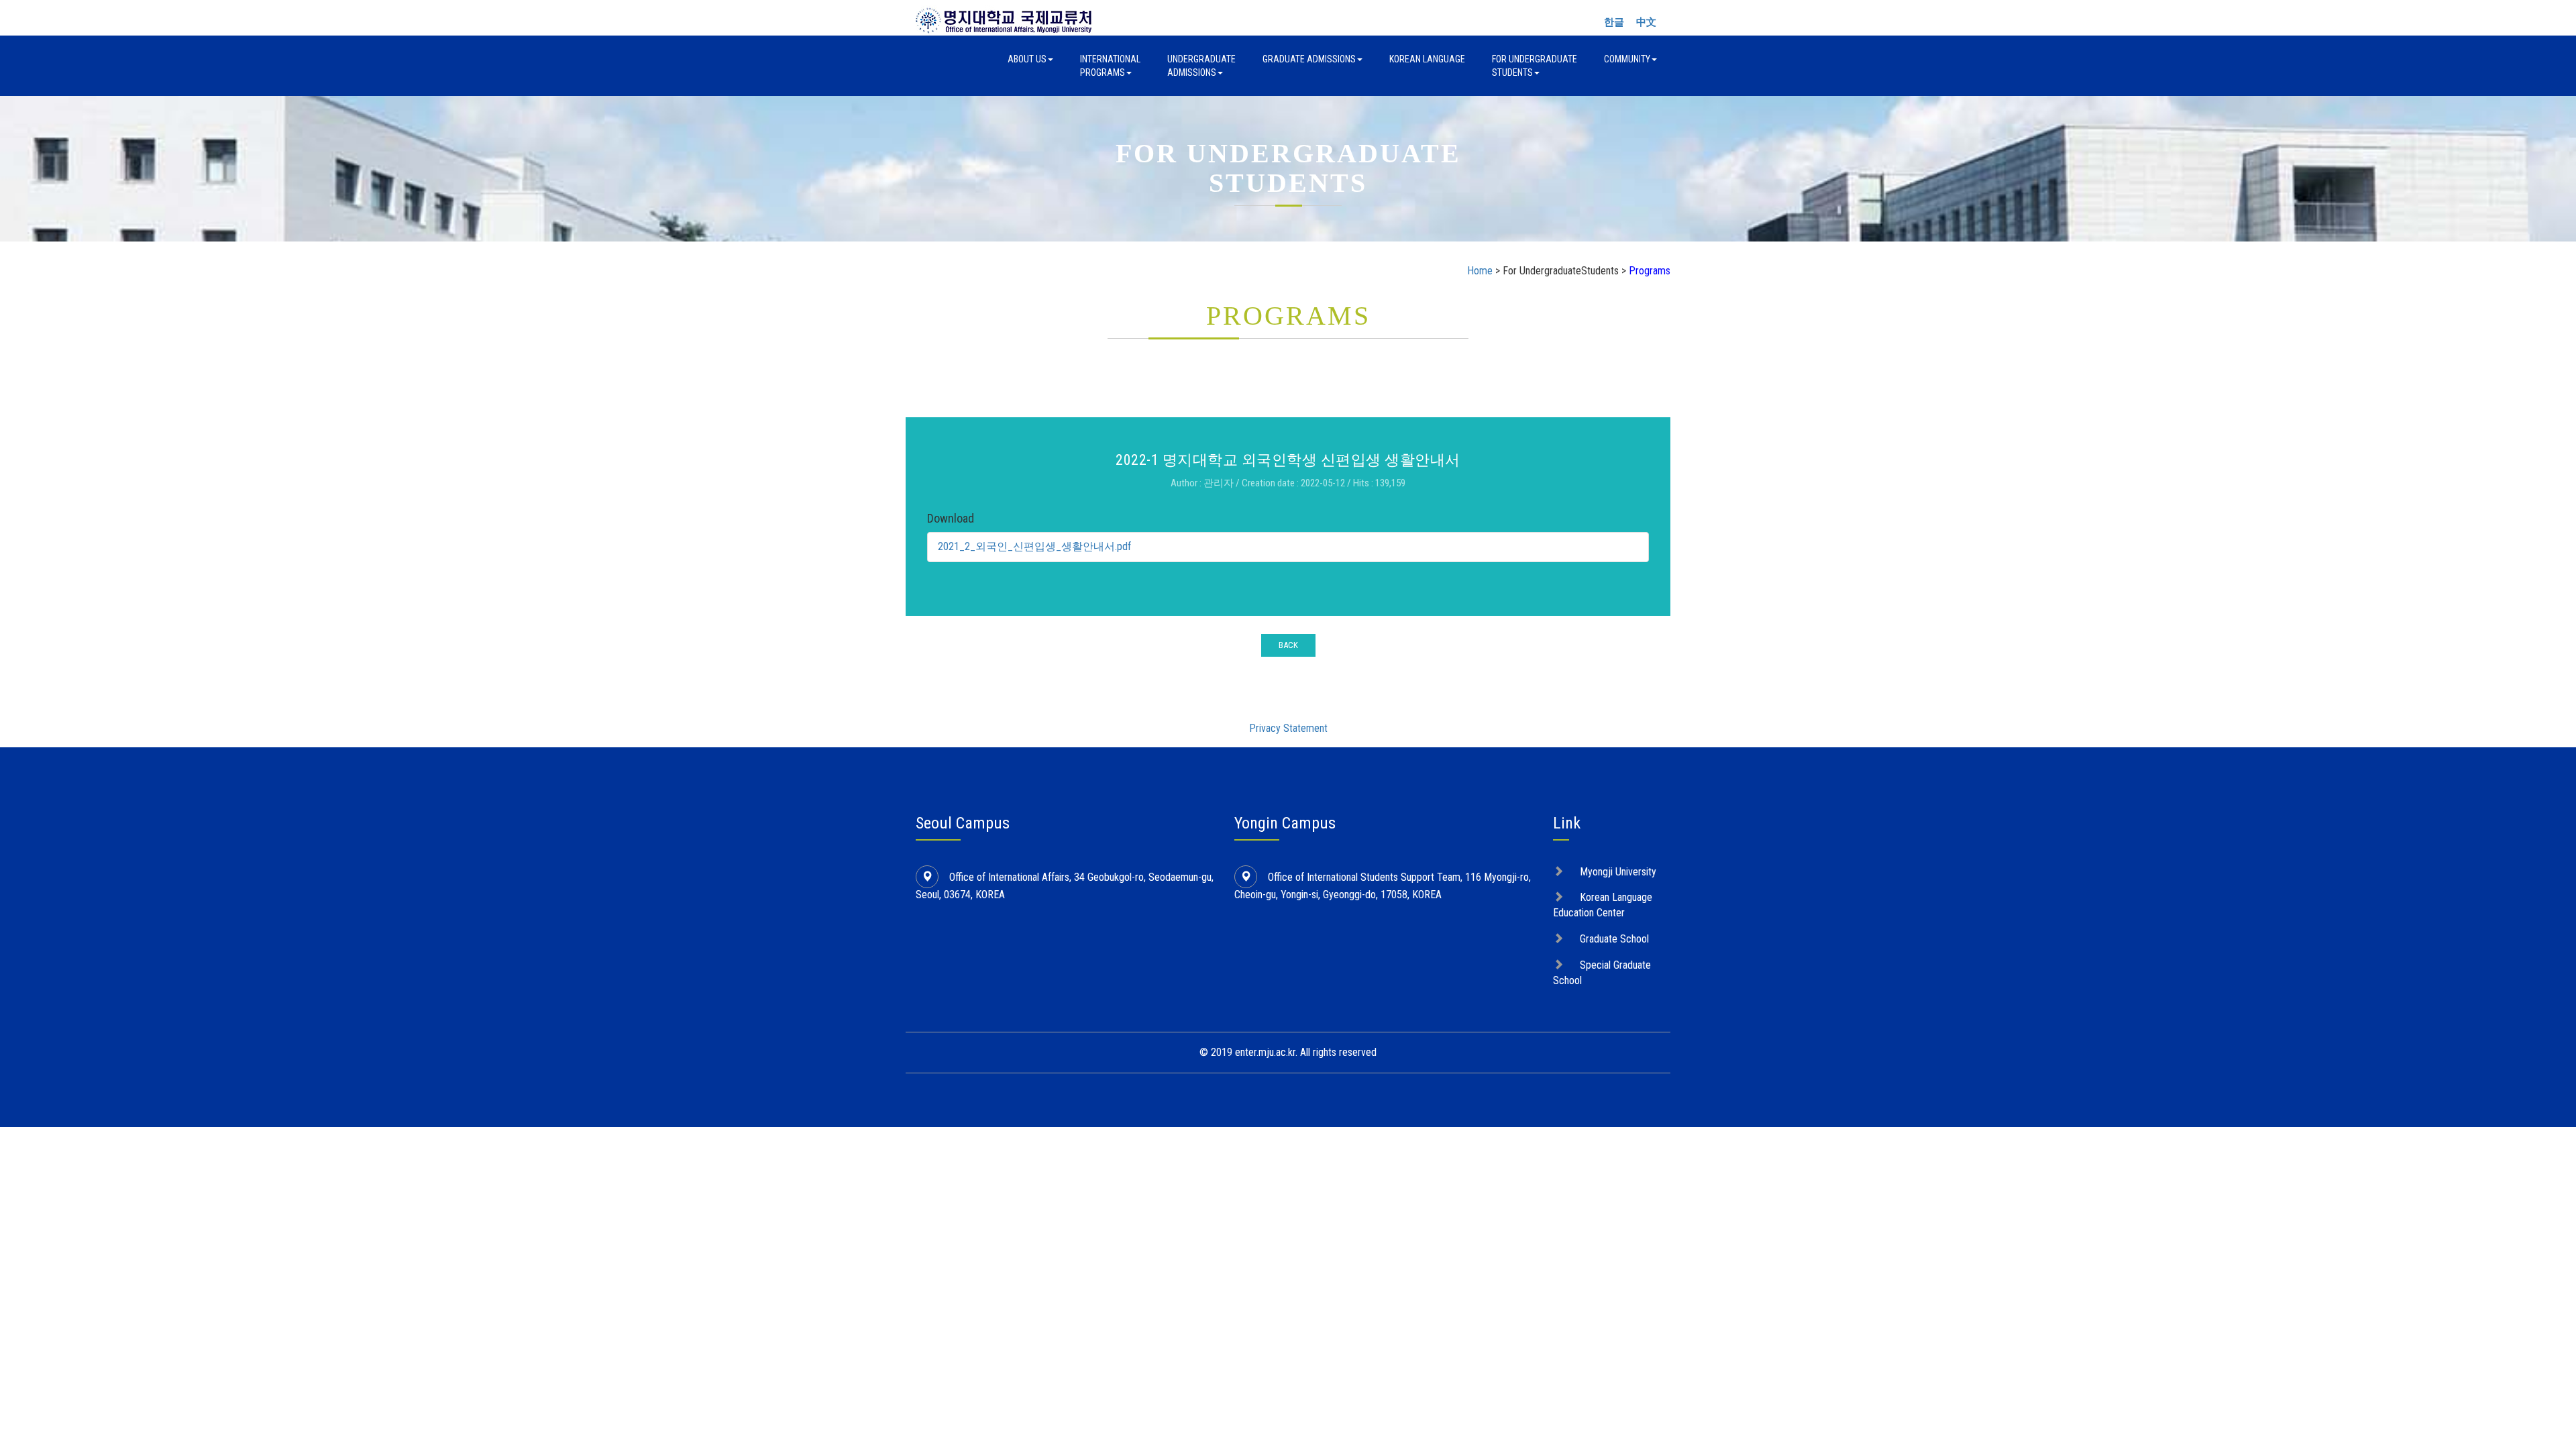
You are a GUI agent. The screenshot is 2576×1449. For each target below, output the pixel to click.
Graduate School (1614, 939)
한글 (1614, 22)
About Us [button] (1027, 59)
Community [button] (1627, 59)
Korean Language (1427, 59)
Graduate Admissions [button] (1309, 59)
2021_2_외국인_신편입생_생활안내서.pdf (1034, 546)
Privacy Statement (1288, 728)
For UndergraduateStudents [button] (1535, 66)
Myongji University (1618, 872)
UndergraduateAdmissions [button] (1201, 66)
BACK (1288, 645)
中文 (1646, 22)
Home (1480, 271)
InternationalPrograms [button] (1110, 66)
